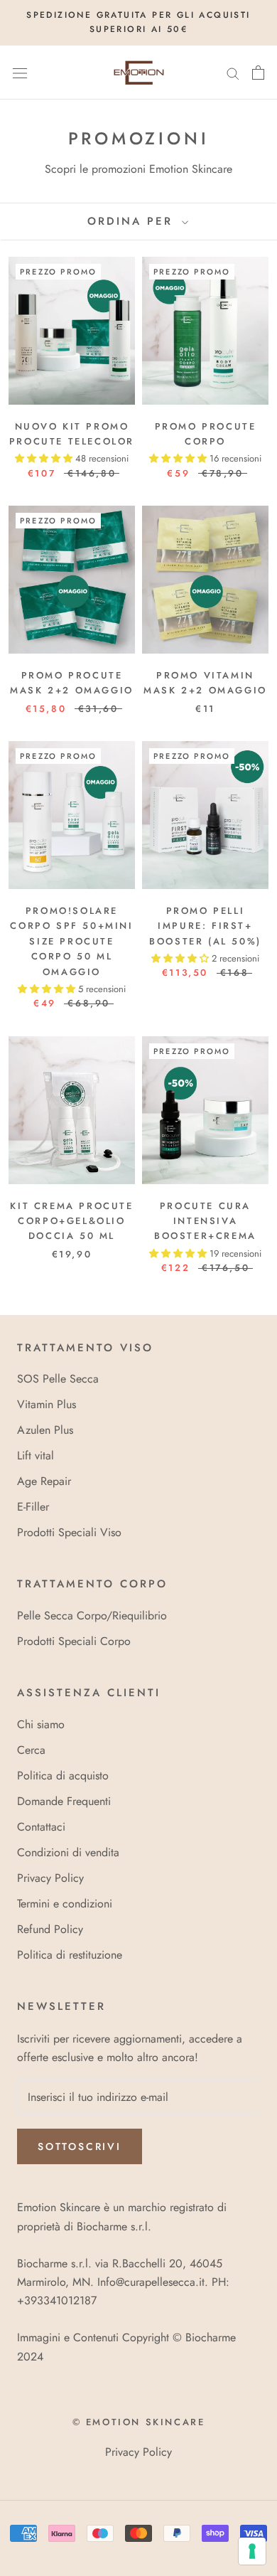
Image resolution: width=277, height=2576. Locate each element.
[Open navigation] (20, 73)
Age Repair (44, 1481)
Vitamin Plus (47, 1404)
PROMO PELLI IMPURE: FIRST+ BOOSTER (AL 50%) (205, 926)
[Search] (233, 73)
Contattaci (41, 1827)
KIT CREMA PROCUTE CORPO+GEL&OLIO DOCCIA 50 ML (71, 1221)
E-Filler (33, 1507)
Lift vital (36, 1455)
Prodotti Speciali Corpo (74, 1641)
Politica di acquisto (63, 1776)
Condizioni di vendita (68, 1852)
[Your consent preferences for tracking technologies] (252, 2551)
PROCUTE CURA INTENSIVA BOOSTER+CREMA (205, 1221)
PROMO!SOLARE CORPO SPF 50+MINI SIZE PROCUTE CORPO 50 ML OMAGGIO (71, 941)
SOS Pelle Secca (58, 1379)
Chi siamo (41, 1724)
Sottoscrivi (80, 2146)
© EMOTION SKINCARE (139, 2422)
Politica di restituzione (70, 1955)
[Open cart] (258, 73)
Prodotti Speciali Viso (69, 1532)
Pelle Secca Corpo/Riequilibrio (92, 1616)
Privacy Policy (50, 1878)
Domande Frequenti (64, 1801)
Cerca (31, 1750)
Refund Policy (50, 1929)
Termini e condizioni (65, 1904)
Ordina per (133, 221)
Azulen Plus (45, 1430)
